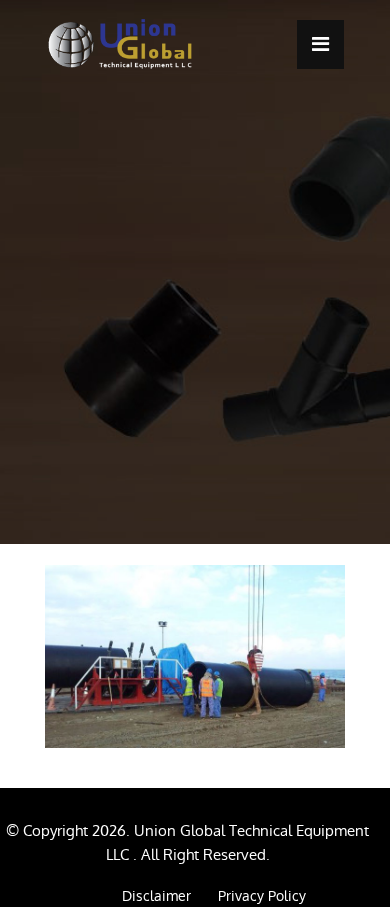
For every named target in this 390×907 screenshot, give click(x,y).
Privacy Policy (262, 896)
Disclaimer (156, 896)
